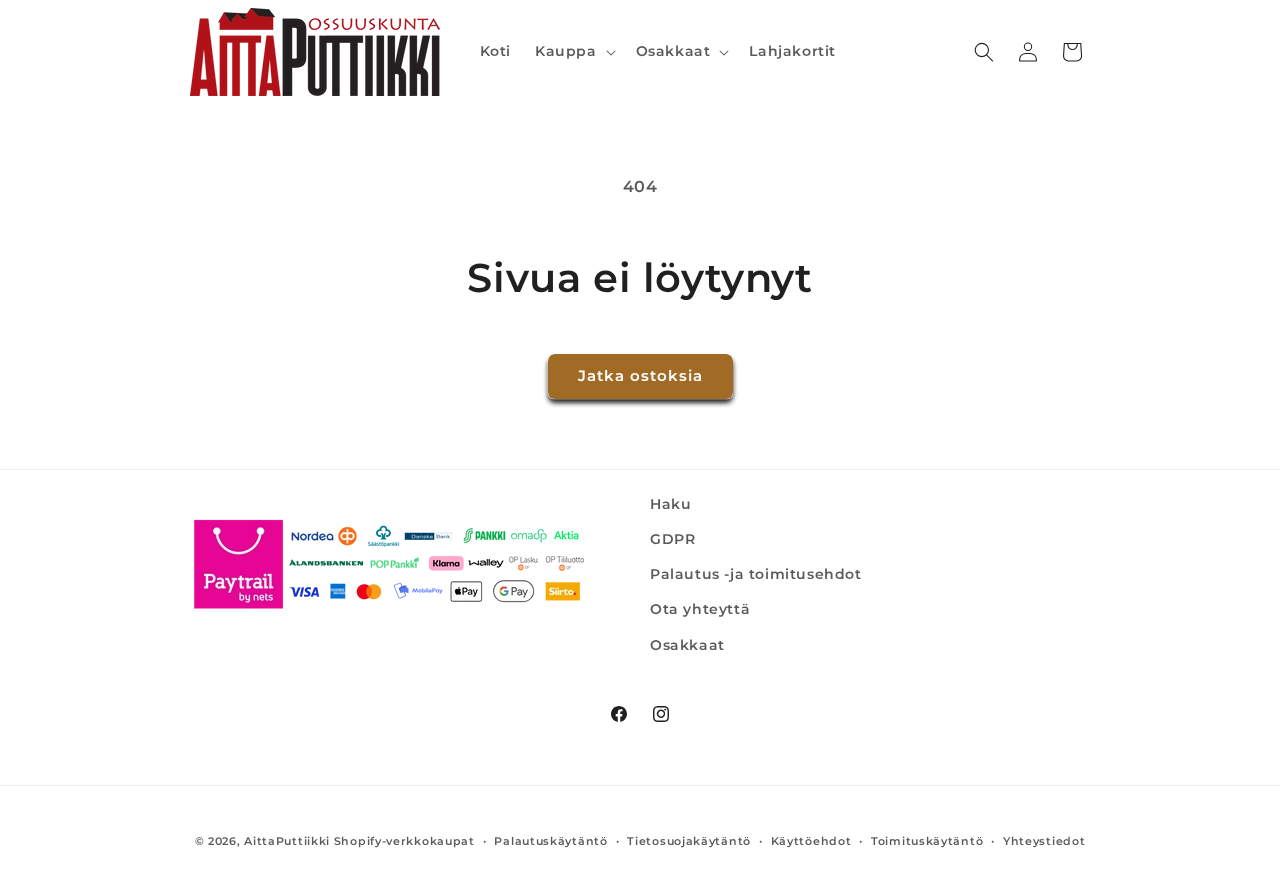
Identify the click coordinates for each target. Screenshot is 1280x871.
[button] (573, 51)
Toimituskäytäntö (927, 841)
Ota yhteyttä (700, 609)
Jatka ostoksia (640, 375)
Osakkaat (687, 645)
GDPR (672, 539)
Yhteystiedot (1044, 841)
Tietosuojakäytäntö (689, 841)
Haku (670, 504)
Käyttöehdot (811, 841)
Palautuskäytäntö (550, 841)
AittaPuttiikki (287, 841)
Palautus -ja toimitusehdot (756, 574)
